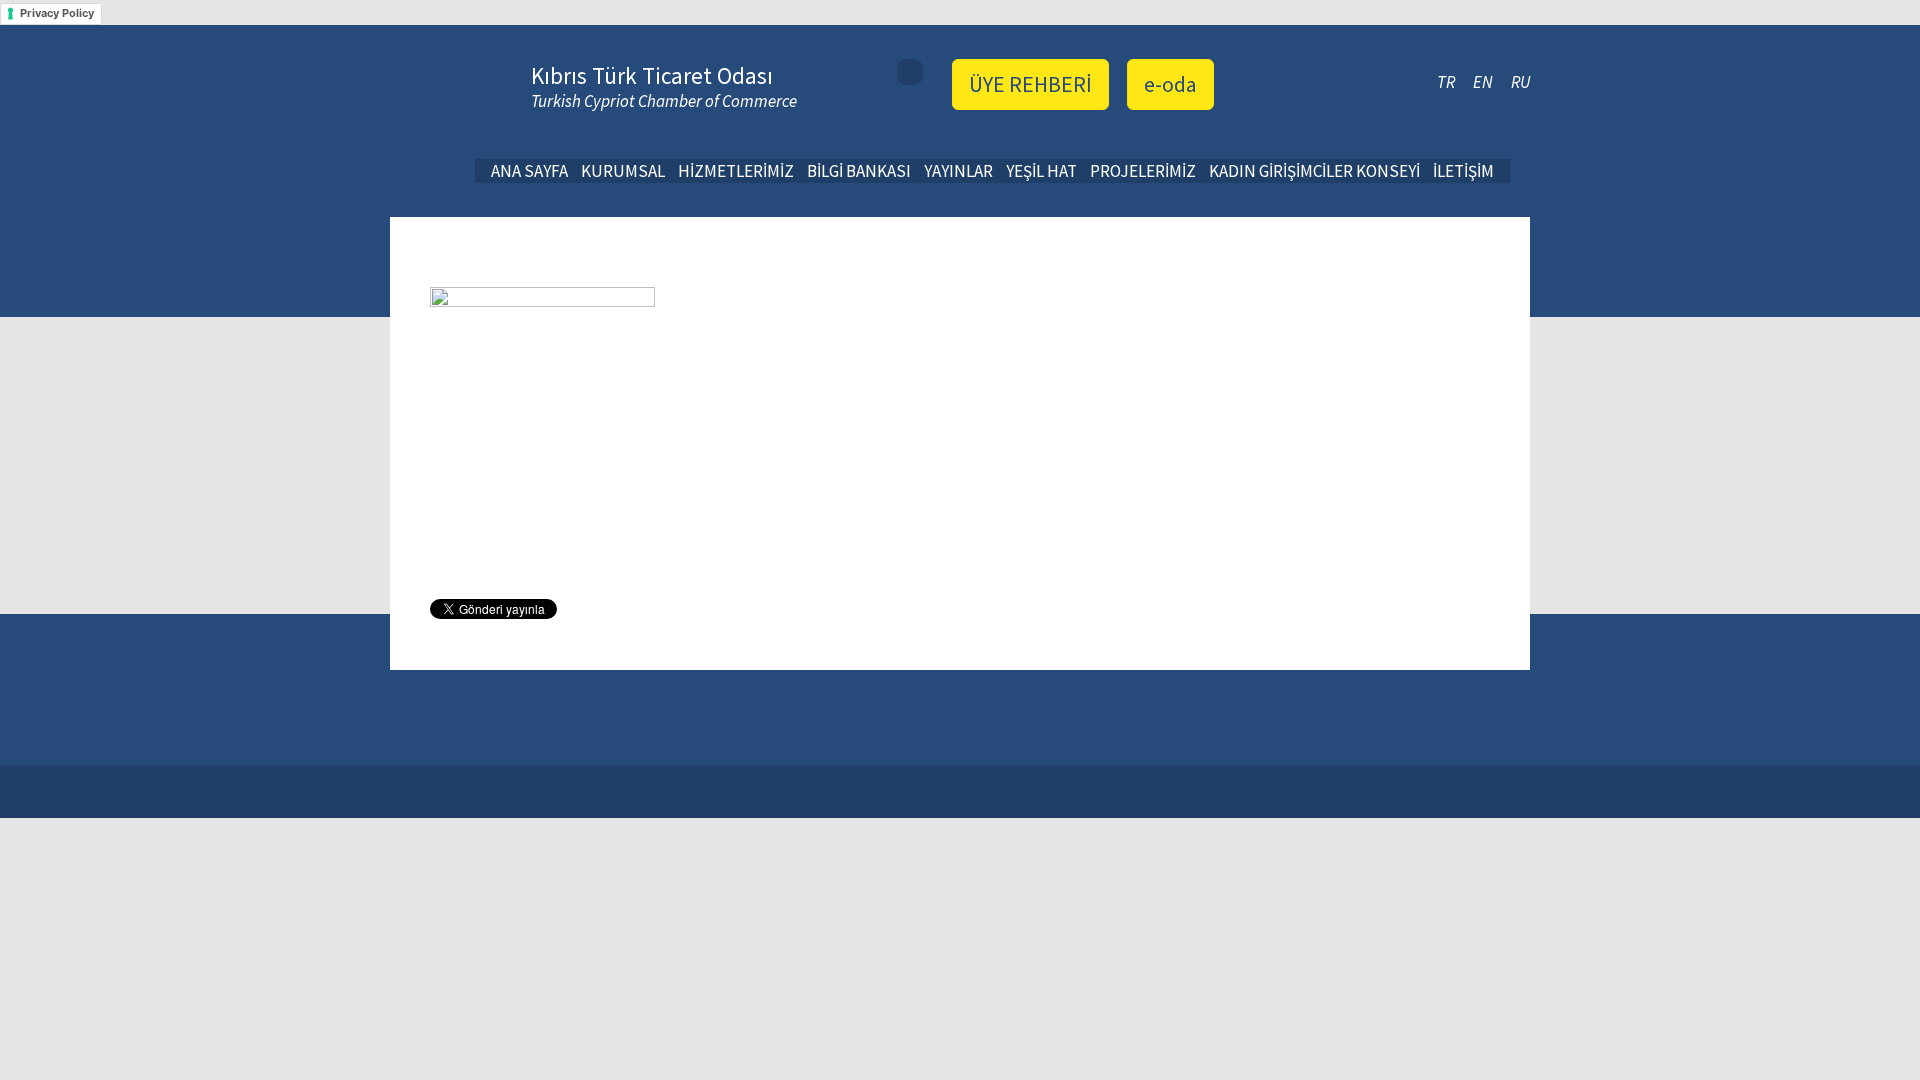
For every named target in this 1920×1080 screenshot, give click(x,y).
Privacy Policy (57, 13)
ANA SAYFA (529, 171)
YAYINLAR (958, 171)
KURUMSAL (623, 171)
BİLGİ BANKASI (859, 171)
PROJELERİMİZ (1143, 171)
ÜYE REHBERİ (1030, 84)
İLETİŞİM (1463, 171)
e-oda (1170, 84)
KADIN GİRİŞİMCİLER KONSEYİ (1314, 171)
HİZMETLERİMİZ (736, 171)
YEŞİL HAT (1041, 171)
